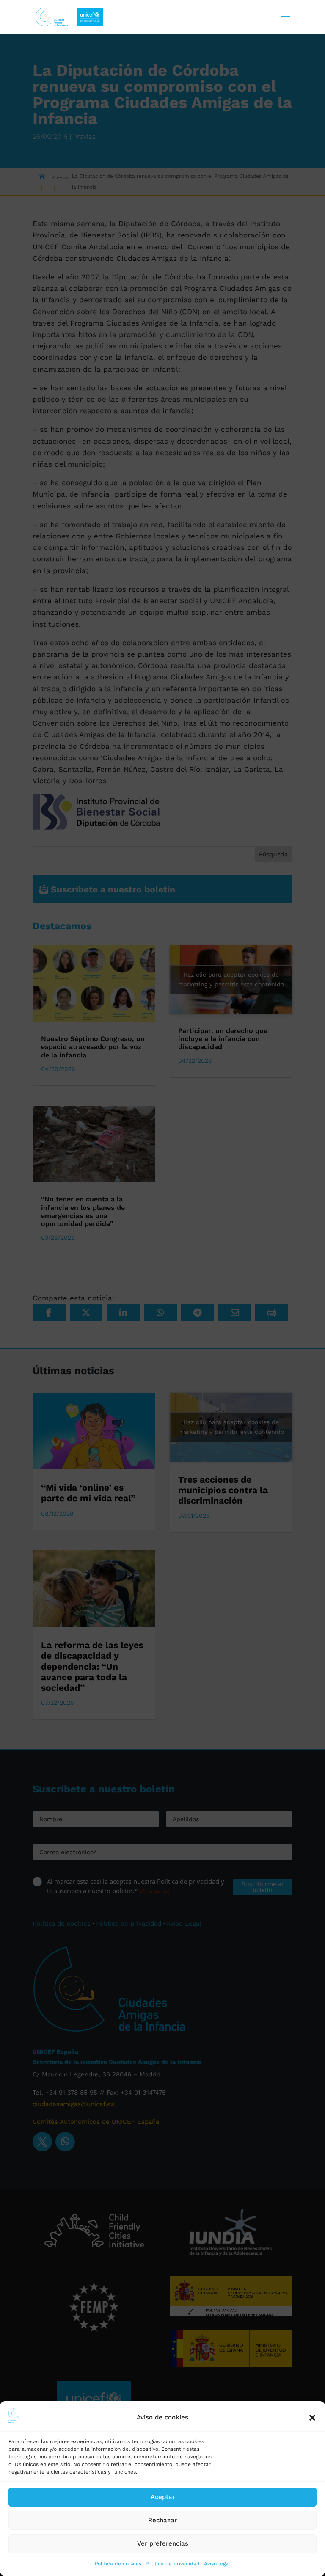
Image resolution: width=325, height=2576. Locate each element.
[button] (312, 2418)
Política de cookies (118, 2564)
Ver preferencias (163, 2543)
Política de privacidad (173, 2564)
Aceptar (163, 2497)
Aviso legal (217, 2564)
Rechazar (162, 2520)
